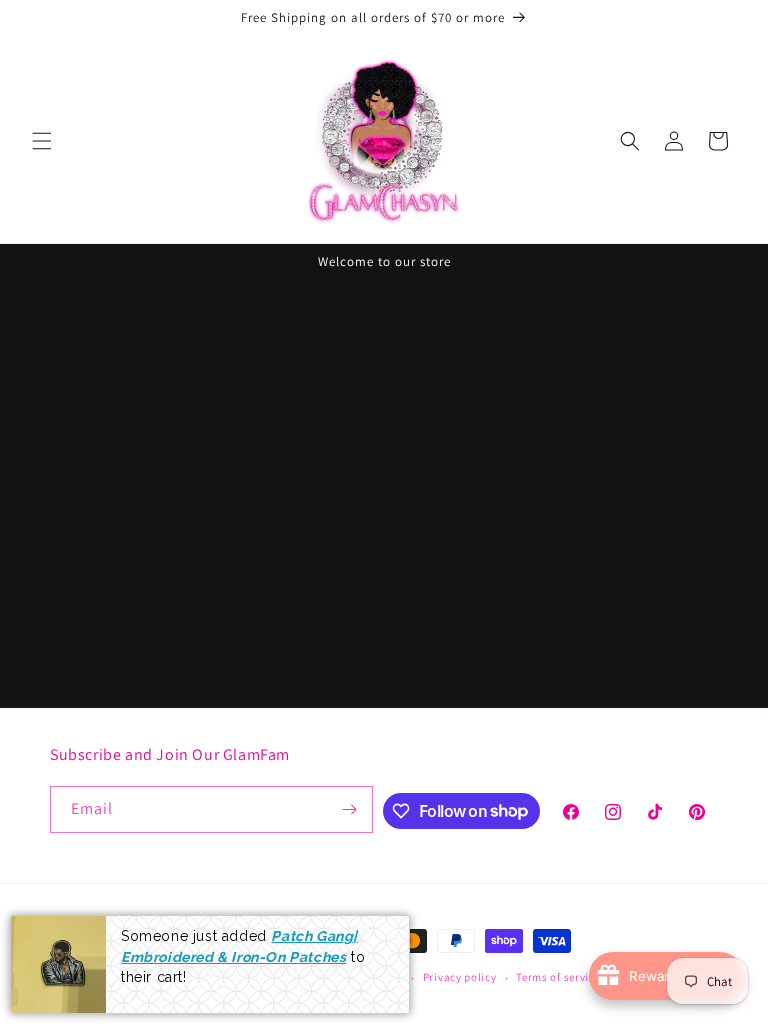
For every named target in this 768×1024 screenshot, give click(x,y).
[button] (42, 141)
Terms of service (558, 977)
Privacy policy (460, 977)
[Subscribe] (350, 809)
